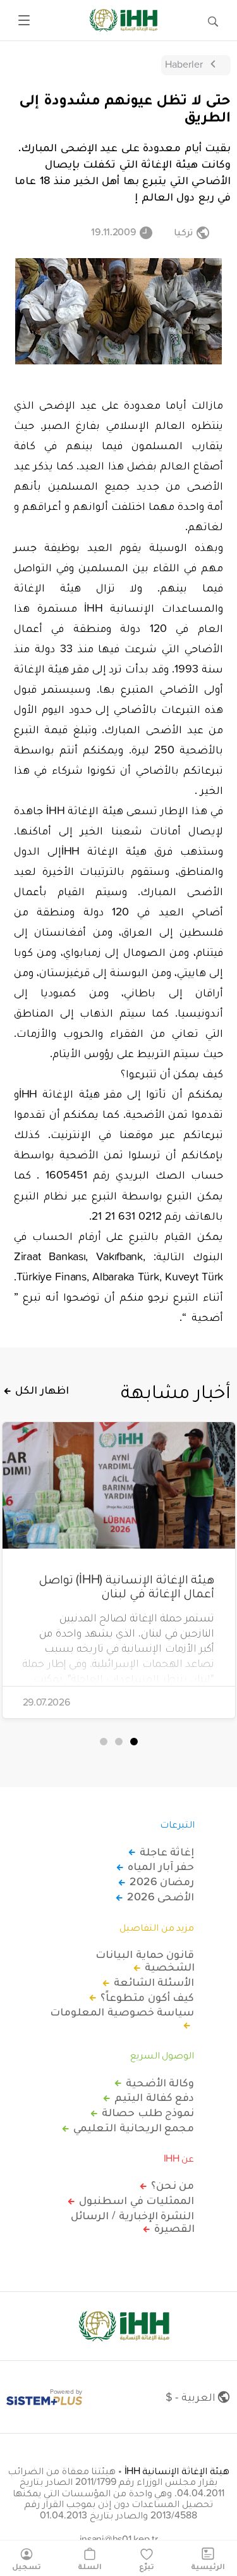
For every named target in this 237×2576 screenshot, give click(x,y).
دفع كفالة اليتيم (154, 2097)
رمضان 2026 (162, 1881)
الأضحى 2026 (161, 1897)
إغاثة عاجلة (167, 1852)
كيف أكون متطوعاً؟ (147, 1997)
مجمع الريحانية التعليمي (134, 2127)
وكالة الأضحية (160, 2083)
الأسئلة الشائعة (154, 1982)
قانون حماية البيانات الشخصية (145, 1960)
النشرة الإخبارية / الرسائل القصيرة (132, 2222)
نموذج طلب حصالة (148, 2112)
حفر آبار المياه (161, 1866)
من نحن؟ (173, 2185)
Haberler (184, 64)
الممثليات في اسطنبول (137, 2200)
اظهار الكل (42, 1390)
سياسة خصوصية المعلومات (122, 2012)
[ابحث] (213, 20)
